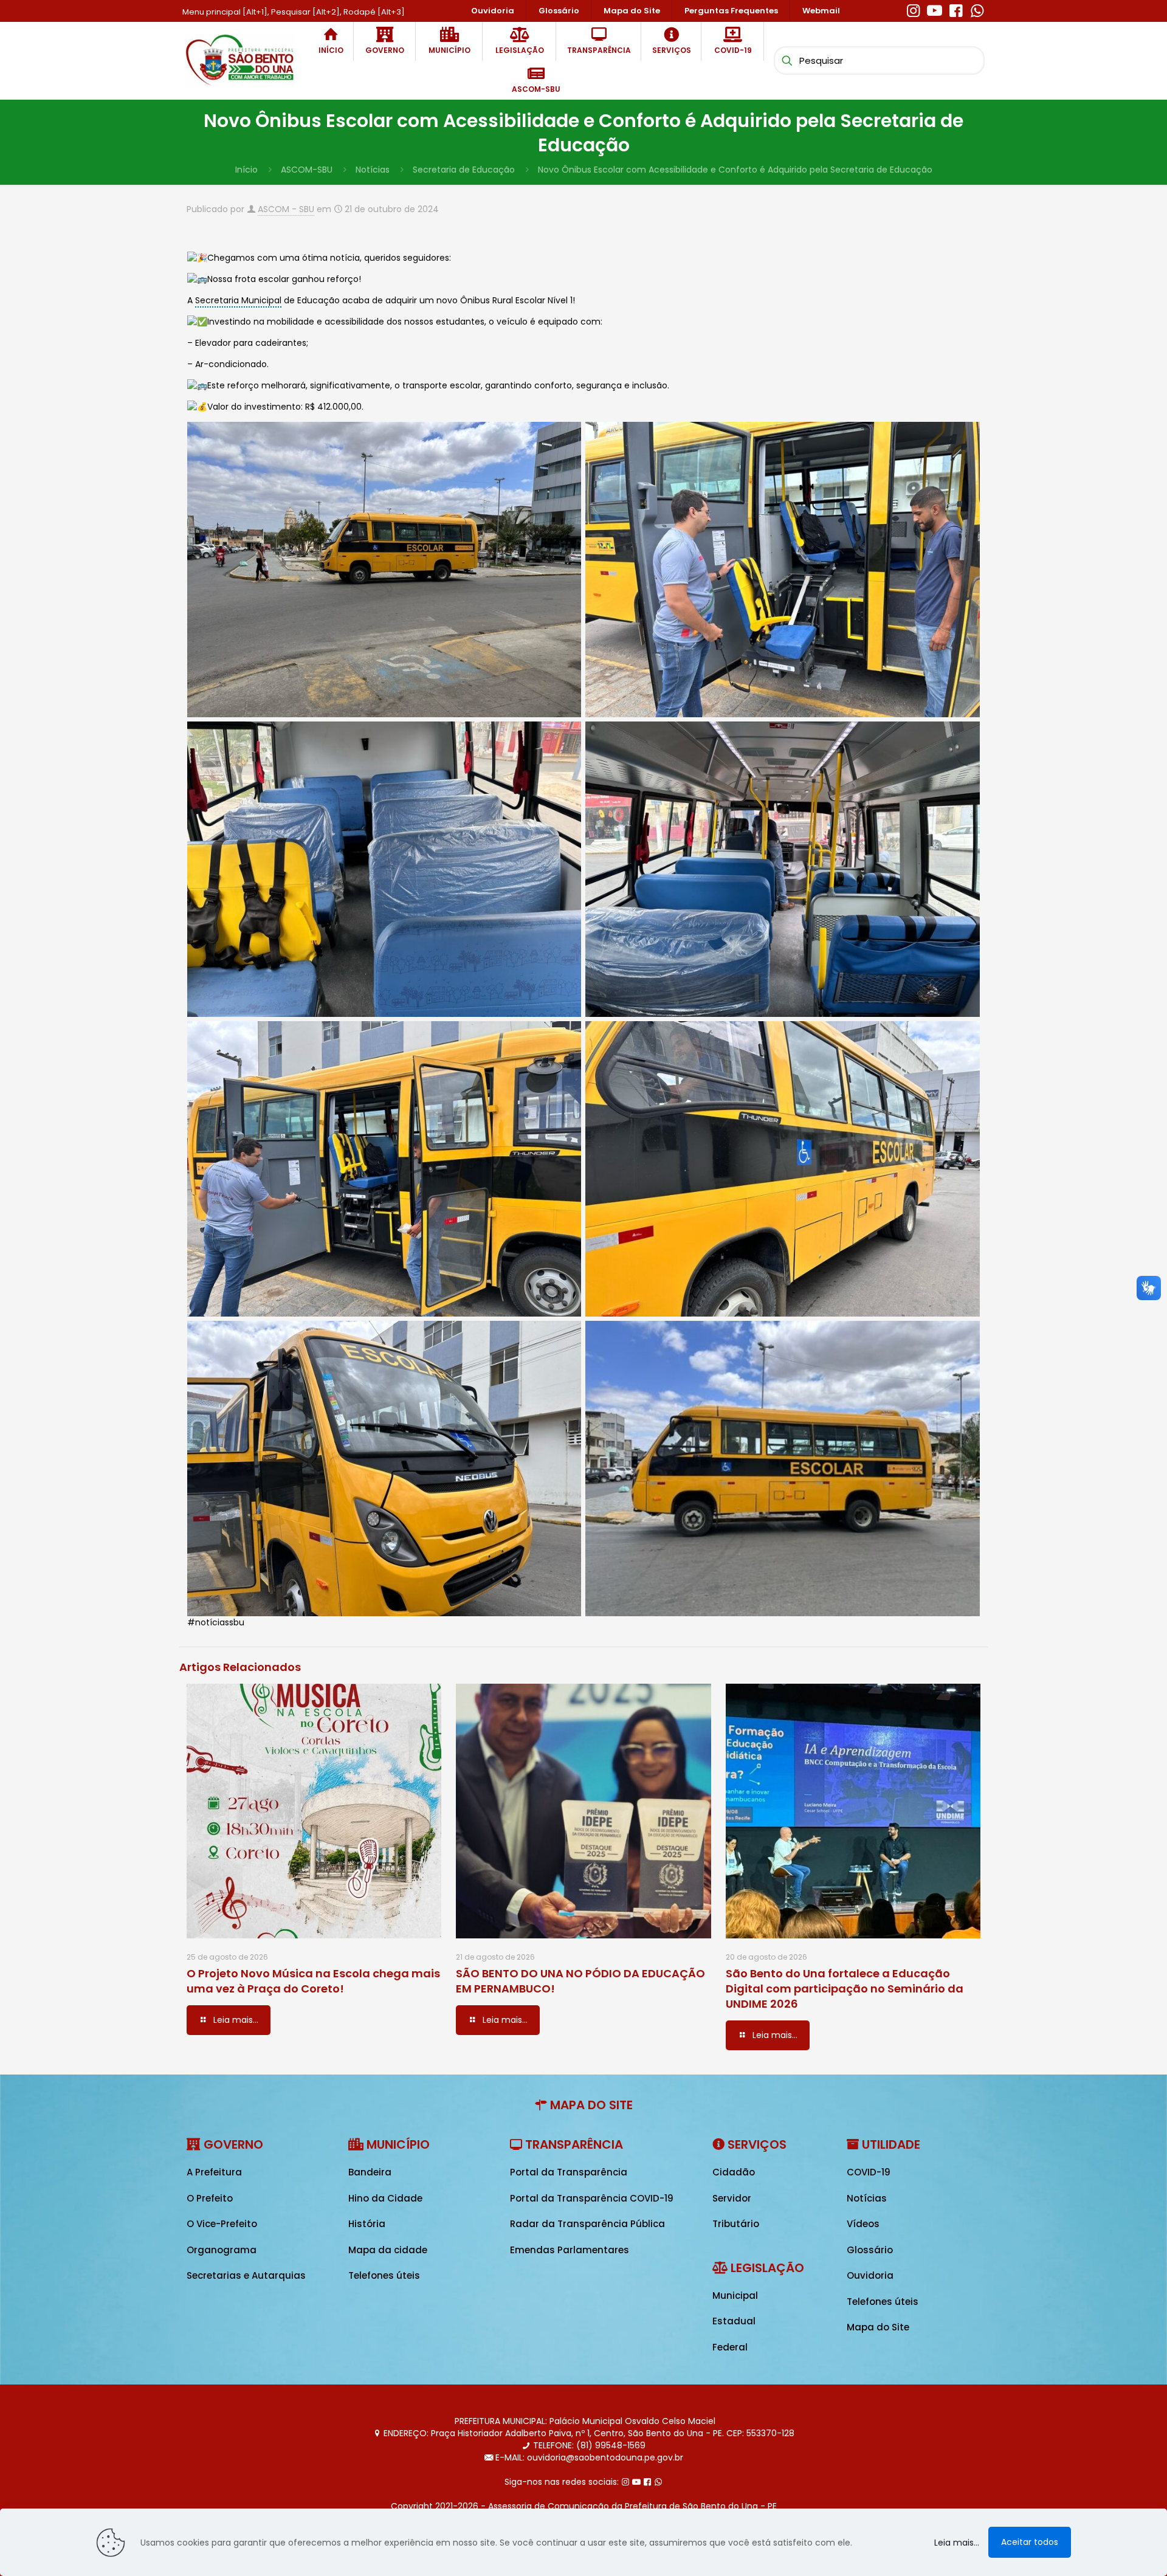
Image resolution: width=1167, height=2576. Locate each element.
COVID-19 (869, 2172)
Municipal (735, 2295)
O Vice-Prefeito (222, 2224)
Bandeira (370, 2172)
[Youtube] (935, 9)
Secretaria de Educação (464, 170)
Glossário (870, 2250)
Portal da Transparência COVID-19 (592, 2198)
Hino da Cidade (385, 2198)
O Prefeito (210, 2198)
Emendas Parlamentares (570, 2250)
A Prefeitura (214, 2172)
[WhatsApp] (977, 9)
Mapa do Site (878, 2327)
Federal (730, 2347)
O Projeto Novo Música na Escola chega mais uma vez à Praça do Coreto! (313, 1981)
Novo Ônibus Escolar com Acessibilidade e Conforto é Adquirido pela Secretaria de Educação (735, 170)
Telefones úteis (384, 2275)
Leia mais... (957, 2543)
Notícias (373, 170)
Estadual (734, 2321)
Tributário (736, 2224)
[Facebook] (956, 9)
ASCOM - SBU (286, 209)
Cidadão (734, 2172)
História (367, 2224)
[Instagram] (913, 9)
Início (246, 170)
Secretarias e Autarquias (246, 2275)
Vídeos (863, 2224)
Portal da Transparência (569, 2172)
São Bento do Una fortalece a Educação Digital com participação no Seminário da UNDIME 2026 (845, 1989)
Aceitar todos (1030, 2542)
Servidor (732, 2198)
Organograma (222, 2250)
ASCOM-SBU (307, 170)
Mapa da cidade (388, 2250)
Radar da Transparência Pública (587, 2224)
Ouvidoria (870, 2275)
